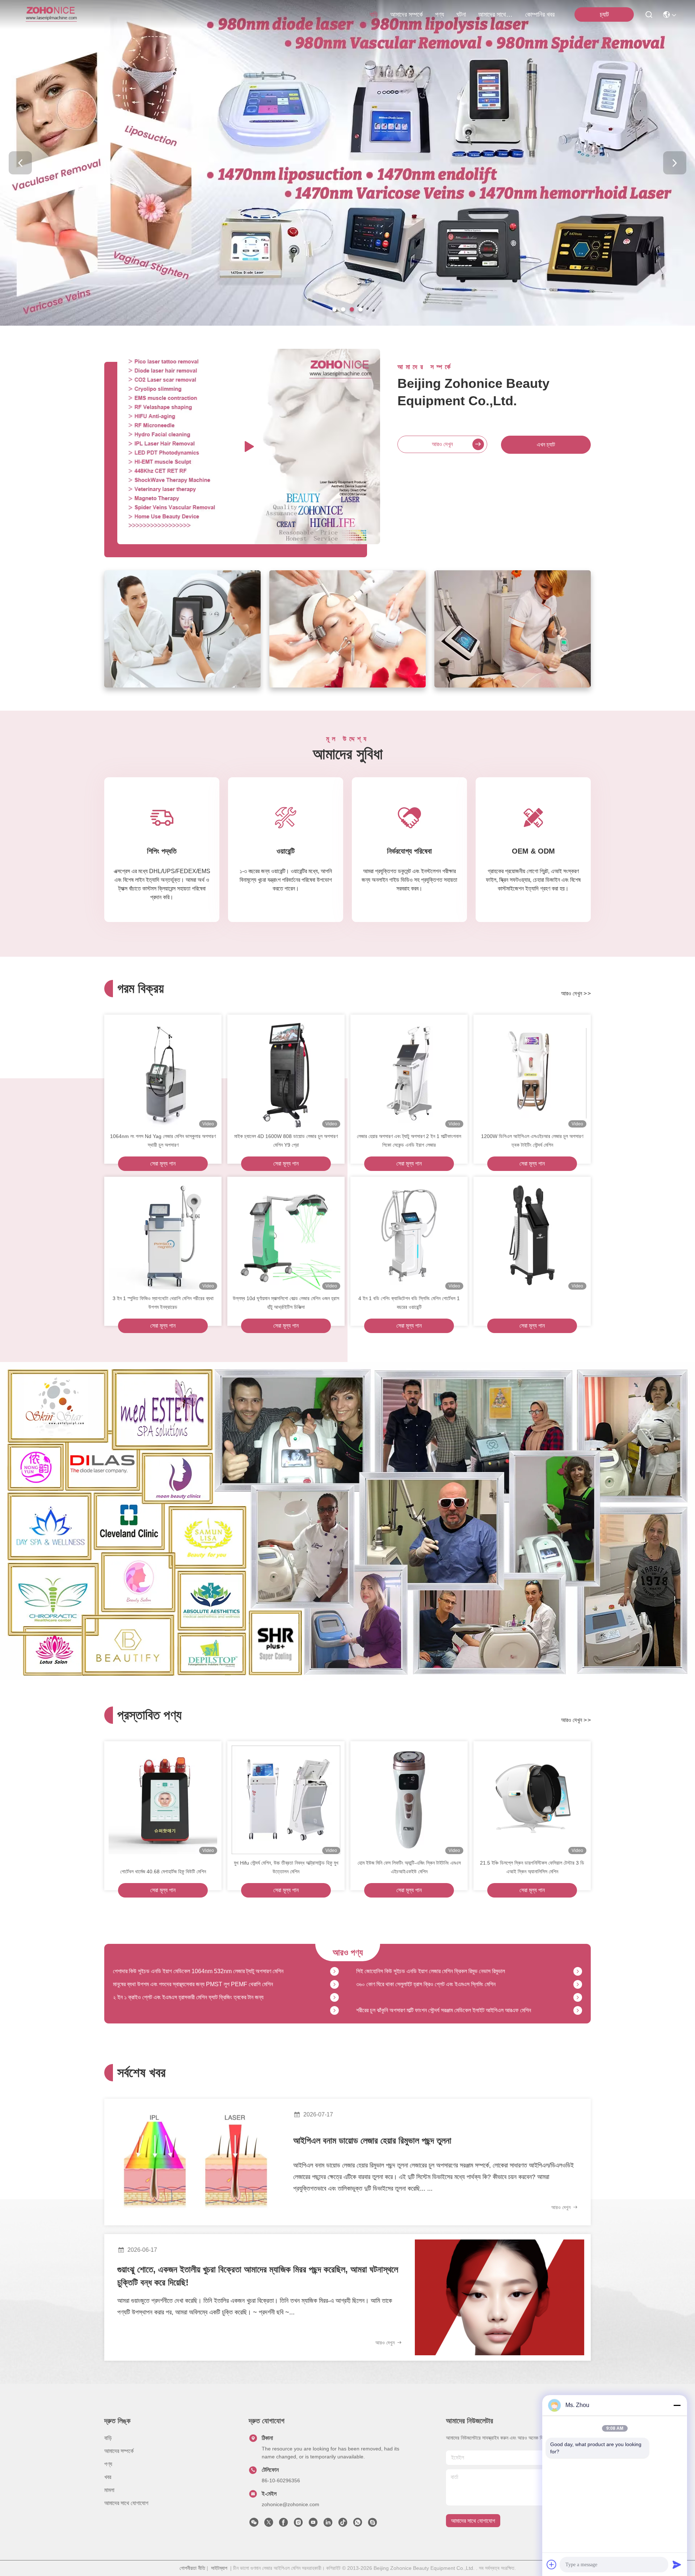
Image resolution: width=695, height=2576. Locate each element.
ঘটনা (461, 14)
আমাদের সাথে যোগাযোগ (496, 14)
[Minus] (677, 2405)
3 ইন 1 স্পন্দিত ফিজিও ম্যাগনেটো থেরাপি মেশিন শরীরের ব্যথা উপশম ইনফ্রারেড (163, 1303)
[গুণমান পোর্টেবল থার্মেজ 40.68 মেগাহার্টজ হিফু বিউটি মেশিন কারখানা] (163, 1800)
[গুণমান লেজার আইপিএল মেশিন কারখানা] (347, 324)
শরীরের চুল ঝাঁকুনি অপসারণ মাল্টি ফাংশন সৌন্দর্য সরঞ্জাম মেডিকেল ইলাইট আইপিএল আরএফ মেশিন (444, 1972)
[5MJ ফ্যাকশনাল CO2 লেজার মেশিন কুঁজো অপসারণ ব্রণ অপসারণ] (334, 2011)
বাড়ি (374, 14)
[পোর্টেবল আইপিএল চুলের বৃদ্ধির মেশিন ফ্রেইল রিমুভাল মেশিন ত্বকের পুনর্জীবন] (334, 1998)
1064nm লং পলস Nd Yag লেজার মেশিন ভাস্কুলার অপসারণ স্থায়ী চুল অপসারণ (163, 1141)
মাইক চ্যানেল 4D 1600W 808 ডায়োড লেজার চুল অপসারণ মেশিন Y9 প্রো (286, 1141)
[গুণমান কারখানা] (532, 1235)
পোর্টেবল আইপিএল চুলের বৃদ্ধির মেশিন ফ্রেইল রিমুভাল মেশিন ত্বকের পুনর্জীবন (183, 1998)
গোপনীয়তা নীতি (192, 2568)
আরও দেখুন (442, 444)
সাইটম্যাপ (219, 2568)
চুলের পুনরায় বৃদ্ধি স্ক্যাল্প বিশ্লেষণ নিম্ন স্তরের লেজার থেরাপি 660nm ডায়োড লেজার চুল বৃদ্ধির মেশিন (207, 1985)
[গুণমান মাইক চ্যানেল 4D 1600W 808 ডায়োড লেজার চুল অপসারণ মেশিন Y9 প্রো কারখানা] (286, 1073)
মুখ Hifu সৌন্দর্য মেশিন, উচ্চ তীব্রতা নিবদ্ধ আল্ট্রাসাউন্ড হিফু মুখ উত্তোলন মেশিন (286, 1867)
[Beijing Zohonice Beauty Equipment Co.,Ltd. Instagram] (298, 2524)
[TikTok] (343, 2524)
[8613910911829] (358, 2524)
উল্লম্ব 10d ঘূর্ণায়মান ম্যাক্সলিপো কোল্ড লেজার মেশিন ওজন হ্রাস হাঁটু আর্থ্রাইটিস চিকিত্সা (286, 1303)
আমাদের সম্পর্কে (407, 14)
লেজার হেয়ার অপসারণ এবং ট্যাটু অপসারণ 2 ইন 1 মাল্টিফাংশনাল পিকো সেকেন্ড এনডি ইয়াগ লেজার (409, 1141)
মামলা (109, 2490)
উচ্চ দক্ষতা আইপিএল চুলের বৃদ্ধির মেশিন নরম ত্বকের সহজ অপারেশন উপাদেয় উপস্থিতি (436, 1985)
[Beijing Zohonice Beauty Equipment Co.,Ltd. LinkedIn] (328, 2524)
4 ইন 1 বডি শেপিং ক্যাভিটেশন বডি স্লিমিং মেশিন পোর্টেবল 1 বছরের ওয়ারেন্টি (409, 1303)
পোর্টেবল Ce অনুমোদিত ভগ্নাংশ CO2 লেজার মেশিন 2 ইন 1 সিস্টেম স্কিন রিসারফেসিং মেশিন (444, 2011)
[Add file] (552, 2564)
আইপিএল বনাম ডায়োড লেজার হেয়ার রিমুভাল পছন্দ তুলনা (372, 2141)
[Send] (677, 2564)
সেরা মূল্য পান (163, 1164)
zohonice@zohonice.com (290, 2504)
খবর (108, 2477)
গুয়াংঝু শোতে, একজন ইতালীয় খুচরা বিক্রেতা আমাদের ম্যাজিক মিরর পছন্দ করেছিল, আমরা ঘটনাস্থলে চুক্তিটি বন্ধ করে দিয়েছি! (258, 2276)
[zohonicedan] (372, 2524)
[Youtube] (313, 2524)
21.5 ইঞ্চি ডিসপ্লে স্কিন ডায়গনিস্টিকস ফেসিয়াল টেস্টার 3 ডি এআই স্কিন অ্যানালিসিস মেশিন (532, 1867)
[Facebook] (283, 2524)
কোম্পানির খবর (540, 14)
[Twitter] (269, 2524)
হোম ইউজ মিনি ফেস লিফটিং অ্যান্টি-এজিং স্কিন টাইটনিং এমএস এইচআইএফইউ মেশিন (409, 1867)
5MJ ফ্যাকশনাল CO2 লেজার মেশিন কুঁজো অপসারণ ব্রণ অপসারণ (175, 2011)
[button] (334, 309)
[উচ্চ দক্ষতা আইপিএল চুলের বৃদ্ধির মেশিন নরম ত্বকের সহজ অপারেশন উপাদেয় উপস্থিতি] (578, 1985)
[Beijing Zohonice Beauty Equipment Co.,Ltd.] (51, 14)
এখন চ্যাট (546, 445)
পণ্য (440, 14)
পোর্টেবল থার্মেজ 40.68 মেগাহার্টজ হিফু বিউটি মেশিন (163, 1871)
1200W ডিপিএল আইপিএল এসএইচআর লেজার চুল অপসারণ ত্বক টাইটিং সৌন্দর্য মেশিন (532, 1141)
